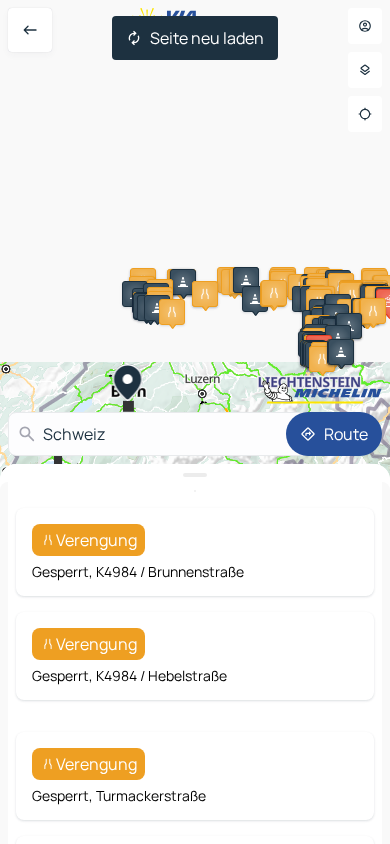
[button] (183, 282)
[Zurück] (30, 30)
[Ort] (365, 114)
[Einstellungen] (365, 70)
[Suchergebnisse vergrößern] (195, 475)
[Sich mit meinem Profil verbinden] (365, 26)
